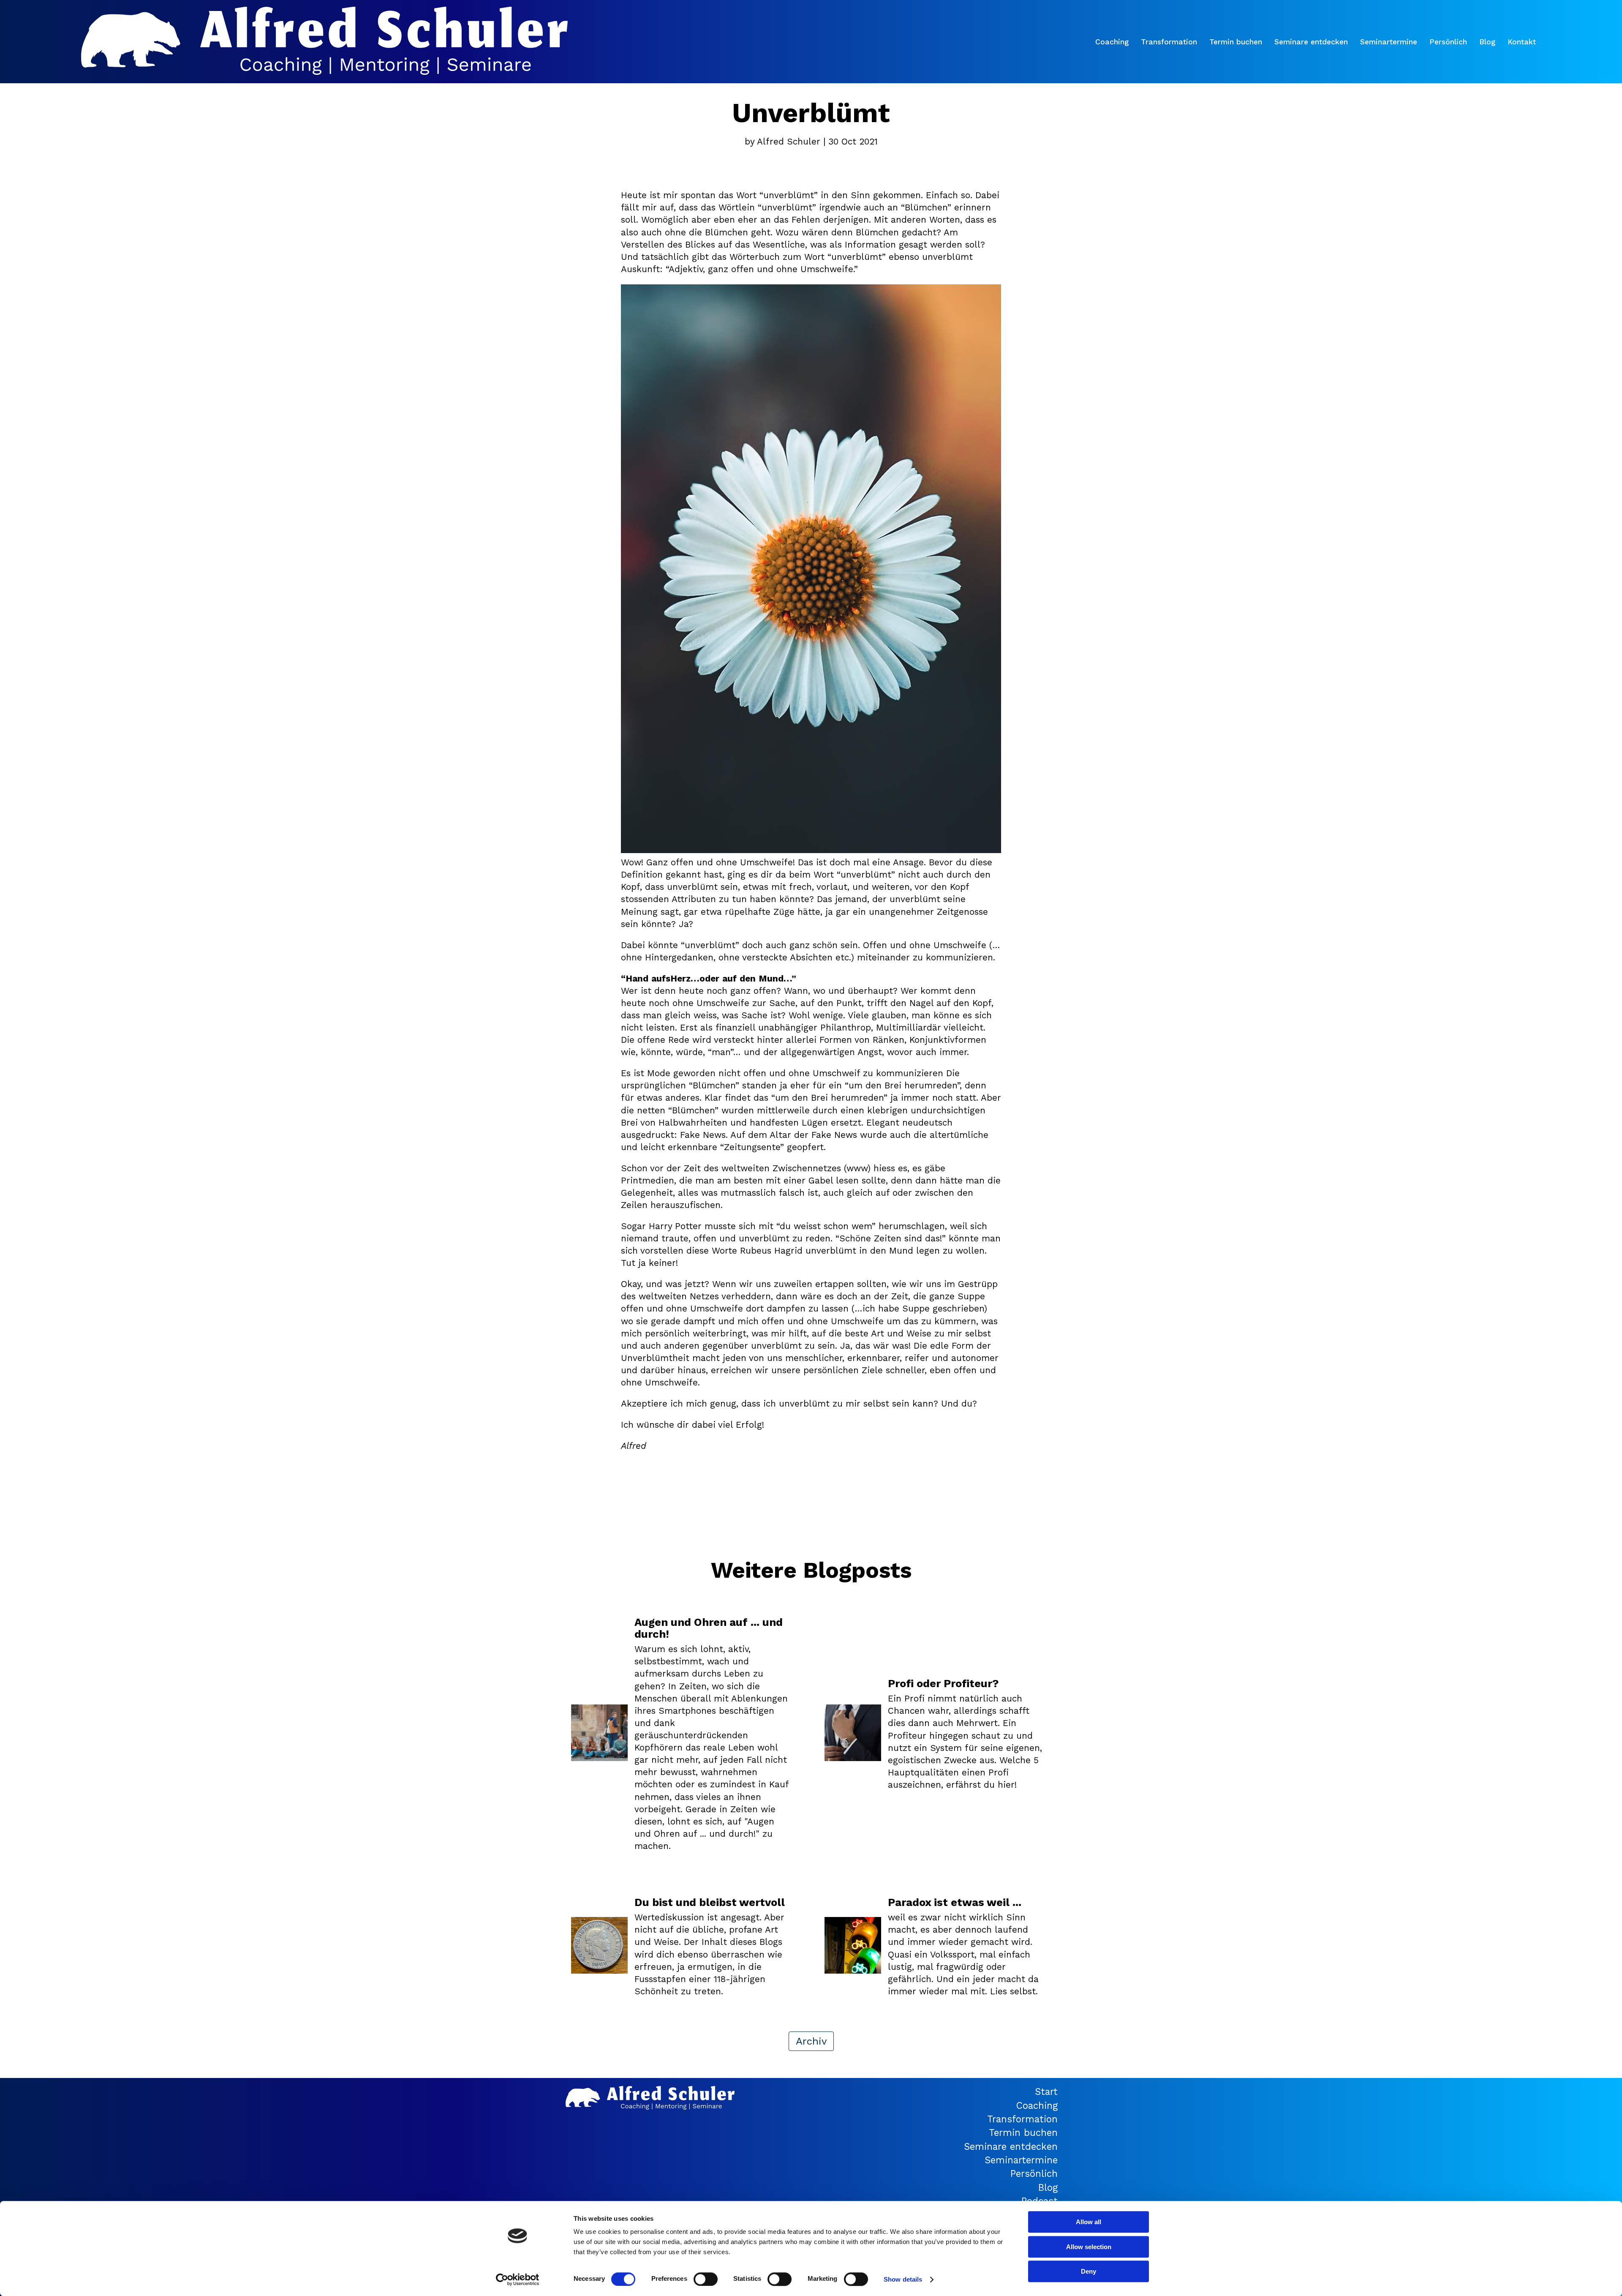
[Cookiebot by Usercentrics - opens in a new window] (518, 2280)
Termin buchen (1236, 42)
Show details (903, 2279)
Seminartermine (1389, 42)
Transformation (1169, 42)
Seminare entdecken (1311, 42)
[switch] (706, 2279)
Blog (1487, 42)
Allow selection (1089, 2247)
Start (1046, 2091)
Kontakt (1522, 42)
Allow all (1089, 2222)
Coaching (1112, 42)
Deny (1089, 2271)
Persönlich (1448, 42)
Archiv (811, 2041)
